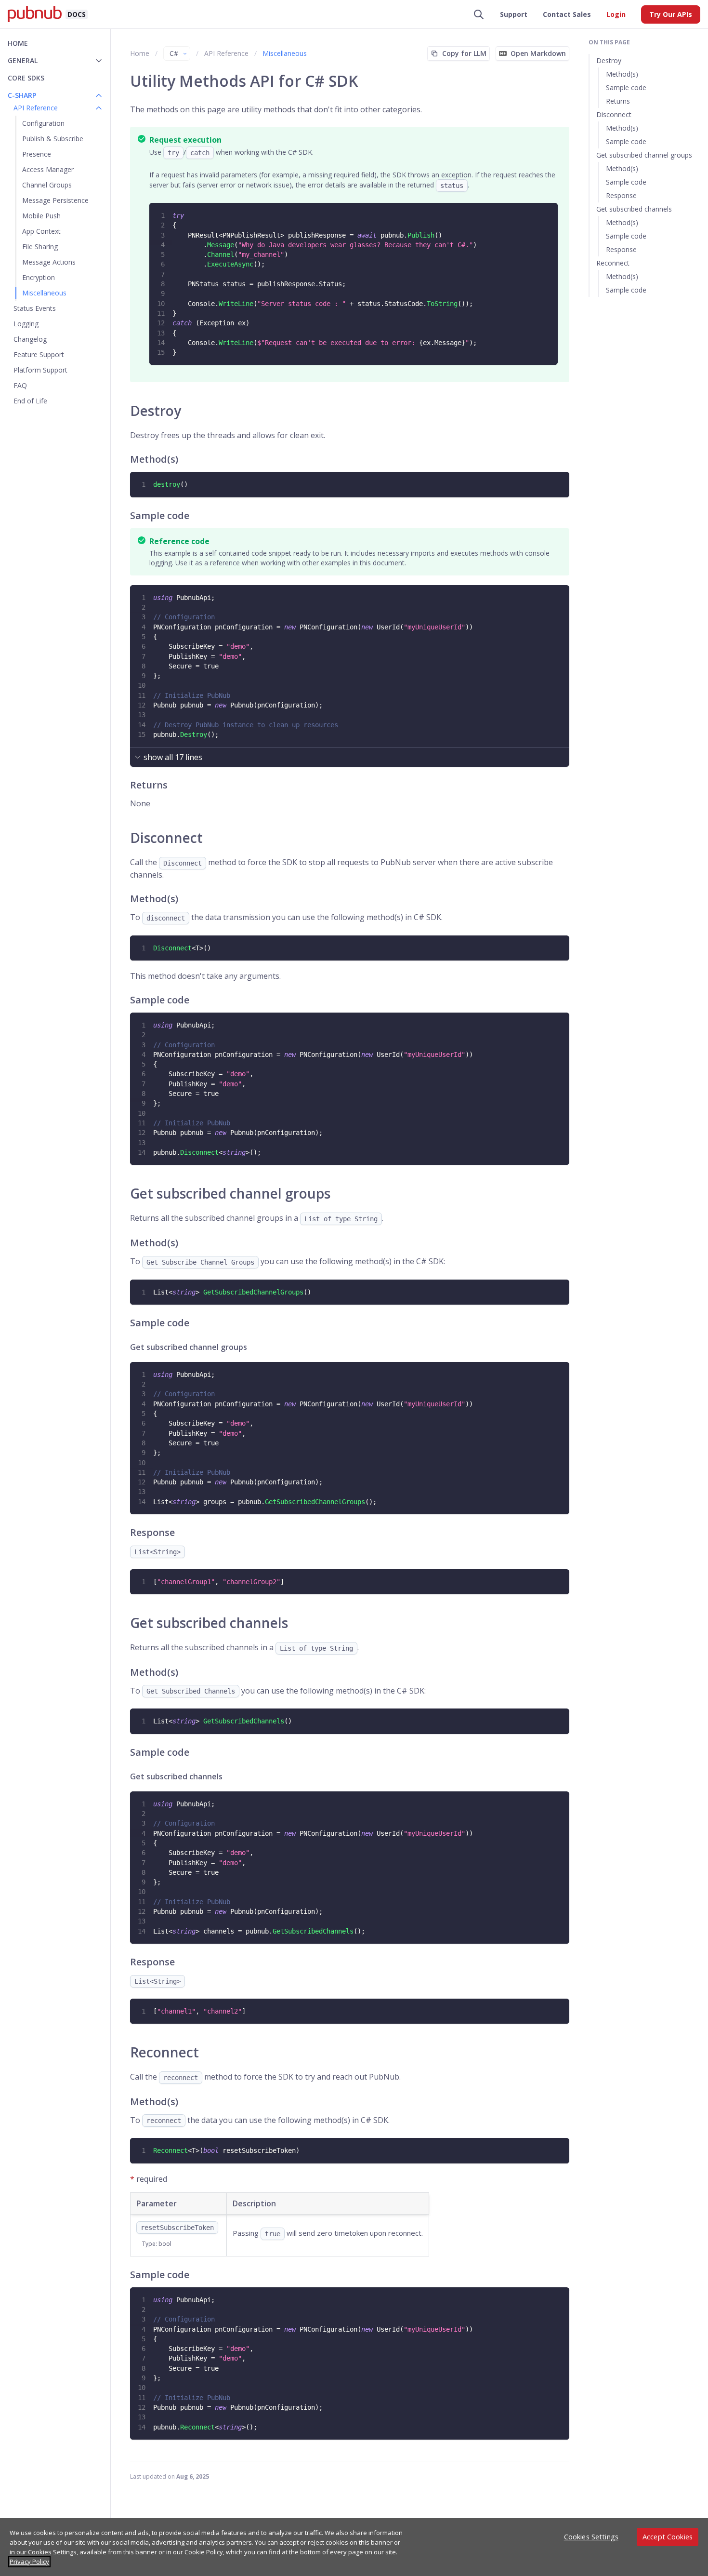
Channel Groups (47, 185)
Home (18, 43)
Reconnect (613, 263)
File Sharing (40, 247)
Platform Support (40, 370)
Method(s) (622, 74)
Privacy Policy (29, 2562)
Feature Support (39, 354)
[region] (354, 2547)
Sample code (626, 87)
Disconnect (614, 114)
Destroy (609, 60)
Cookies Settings (591, 2537)
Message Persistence (55, 200)
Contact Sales (567, 14)
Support (514, 14)
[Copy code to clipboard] (550, 211)
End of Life (30, 401)
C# (174, 53)
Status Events (35, 308)
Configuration (43, 123)
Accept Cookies (668, 2537)
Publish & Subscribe (53, 139)
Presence (37, 154)
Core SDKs (26, 78)
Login (616, 14)
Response (621, 195)
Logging (26, 324)
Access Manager (48, 169)
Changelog (30, 339)
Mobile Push (41, 216)
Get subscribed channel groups (644, 155)
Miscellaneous (44, 293)
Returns (618, 101)
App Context (41, 231)
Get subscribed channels (634, 209)
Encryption (39, 277)
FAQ (20, 385)
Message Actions (49, 262)
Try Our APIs (671, 14)
